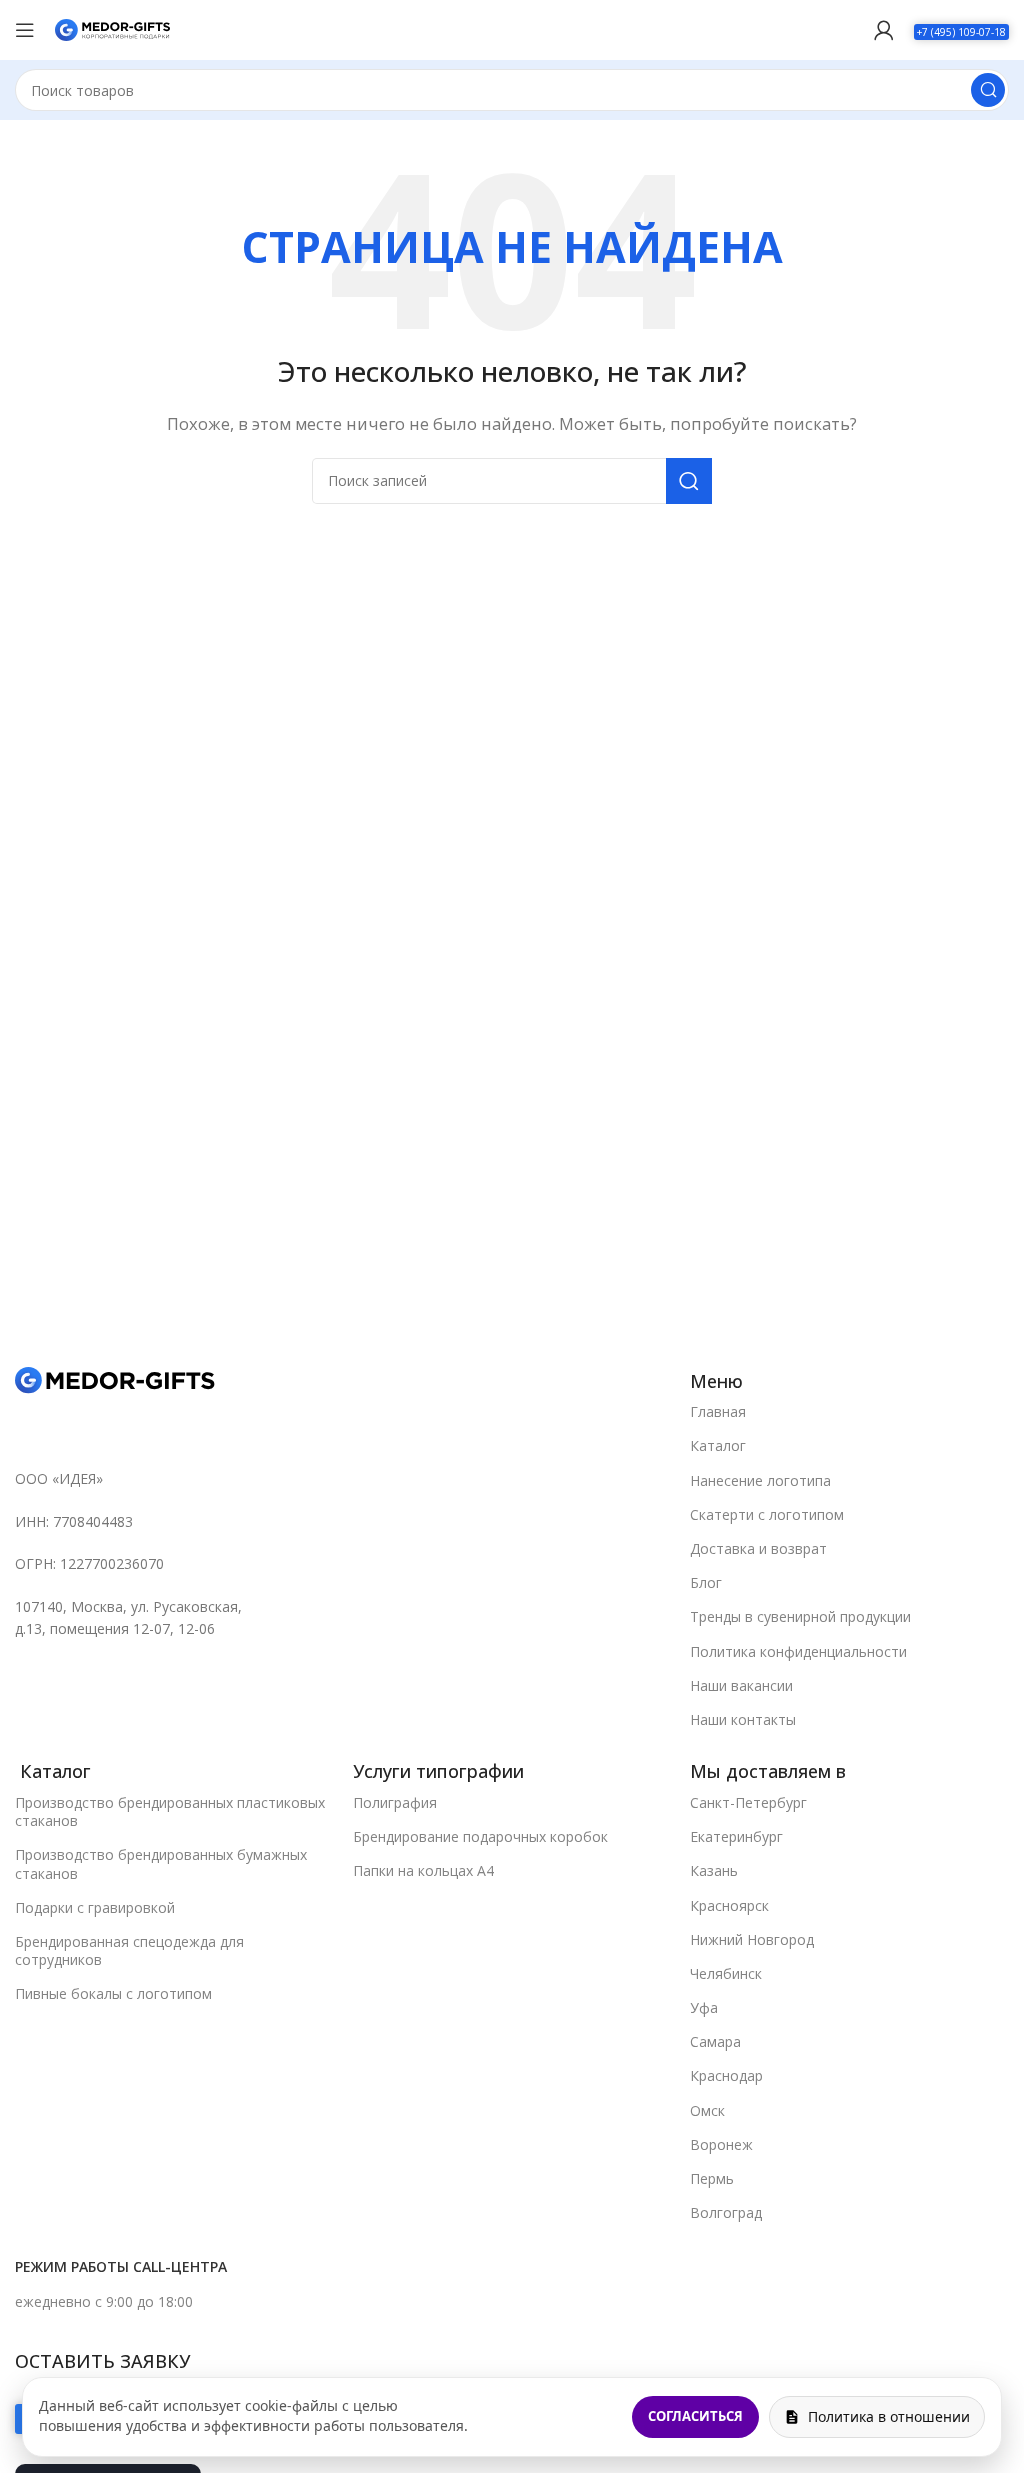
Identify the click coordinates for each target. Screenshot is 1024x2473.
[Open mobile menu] (25, 30)
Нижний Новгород (752, 1939)
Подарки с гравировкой (95, 1907)
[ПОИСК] (988, 90)
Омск (707, 2110)
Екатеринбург (736, 1836)
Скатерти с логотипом (767, 1514)
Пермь (712, 2178)
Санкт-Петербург (748, 1802)
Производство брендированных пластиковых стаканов (170, 1811)
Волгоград (726, 2212)
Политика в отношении (889, 2416)
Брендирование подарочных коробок (480, 1836)
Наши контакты (743, 1719)
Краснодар (726, 2075)
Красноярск (729, 1905)
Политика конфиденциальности (798, 1651)
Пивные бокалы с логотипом (113, 1993)
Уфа (704, 2007)
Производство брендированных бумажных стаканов (161, 1863)
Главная (718, 1411)
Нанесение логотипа (760, 1480)
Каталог (718, 1445)
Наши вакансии (741, 1685)
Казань (714, 1870)
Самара (715, 2041)
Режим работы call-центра (121, 2266)
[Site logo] (112, 28)
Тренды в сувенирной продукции (800, 1616)
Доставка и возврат (758, 1548)
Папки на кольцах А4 (423, 1870)
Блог (706, 1582)
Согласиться (695, 2416)
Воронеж (721, 2144)
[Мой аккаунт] (884, 30)
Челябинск (726, 1973)
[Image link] (115, 1379)
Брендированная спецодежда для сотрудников (129, 1950)
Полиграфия (395, 1802)
